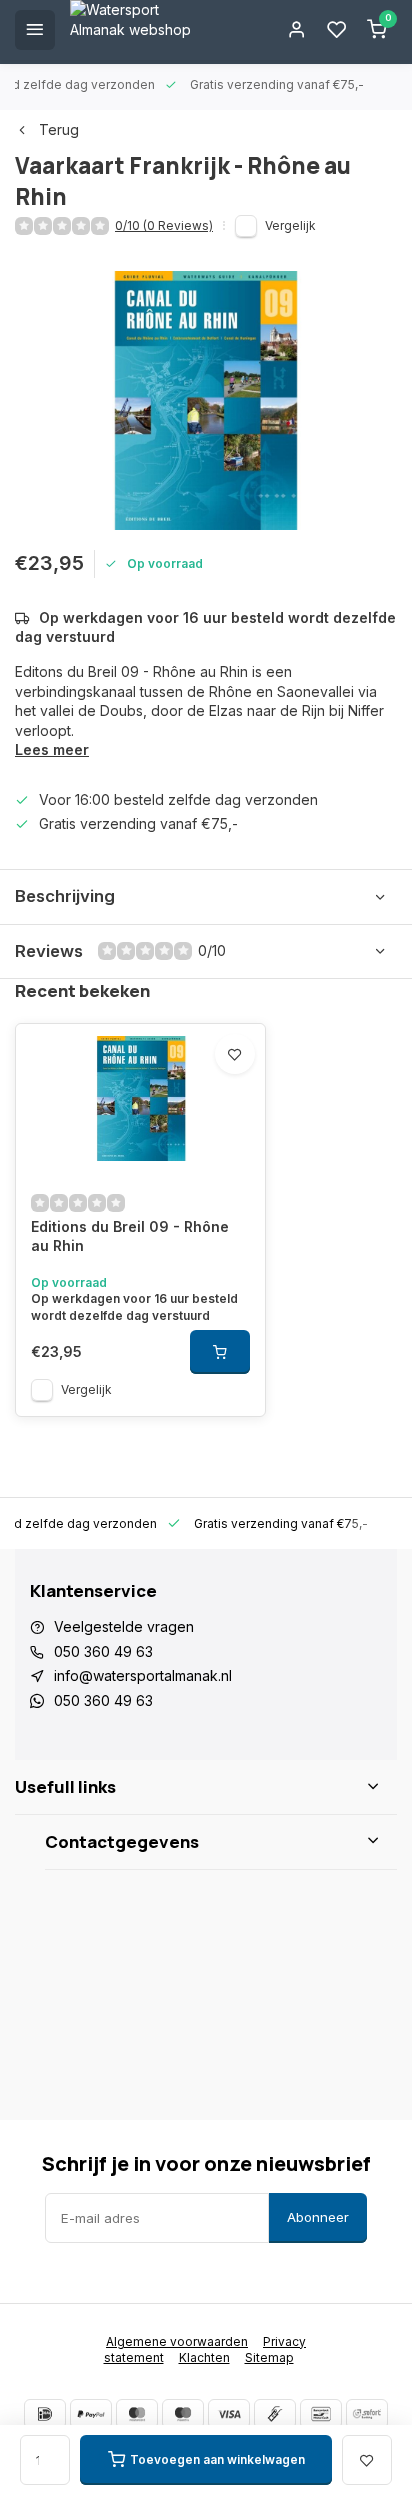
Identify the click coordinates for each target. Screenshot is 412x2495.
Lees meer (52, 749)
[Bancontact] (321, 2414)
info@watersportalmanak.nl (143, 1675)
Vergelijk (290, 225)
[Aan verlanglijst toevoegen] (235, 1054)
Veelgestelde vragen (124, 1626)
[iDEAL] (45, 2414)
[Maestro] (183, 2414)
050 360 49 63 (103, 1651)
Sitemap (269, 2357)
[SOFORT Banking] (367, 2414)
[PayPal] (91, 2414)
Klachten (204, 2357)
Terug (59, 129)
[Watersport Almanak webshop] (140, 30)
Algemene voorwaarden (177, 2341)
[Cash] (275, 2414)
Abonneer (318, 2217)
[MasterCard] (137, 2414)
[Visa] (229, 2414)
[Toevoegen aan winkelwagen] (220, 1352)
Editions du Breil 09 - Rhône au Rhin (130, 1236)
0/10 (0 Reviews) (164, 225)
